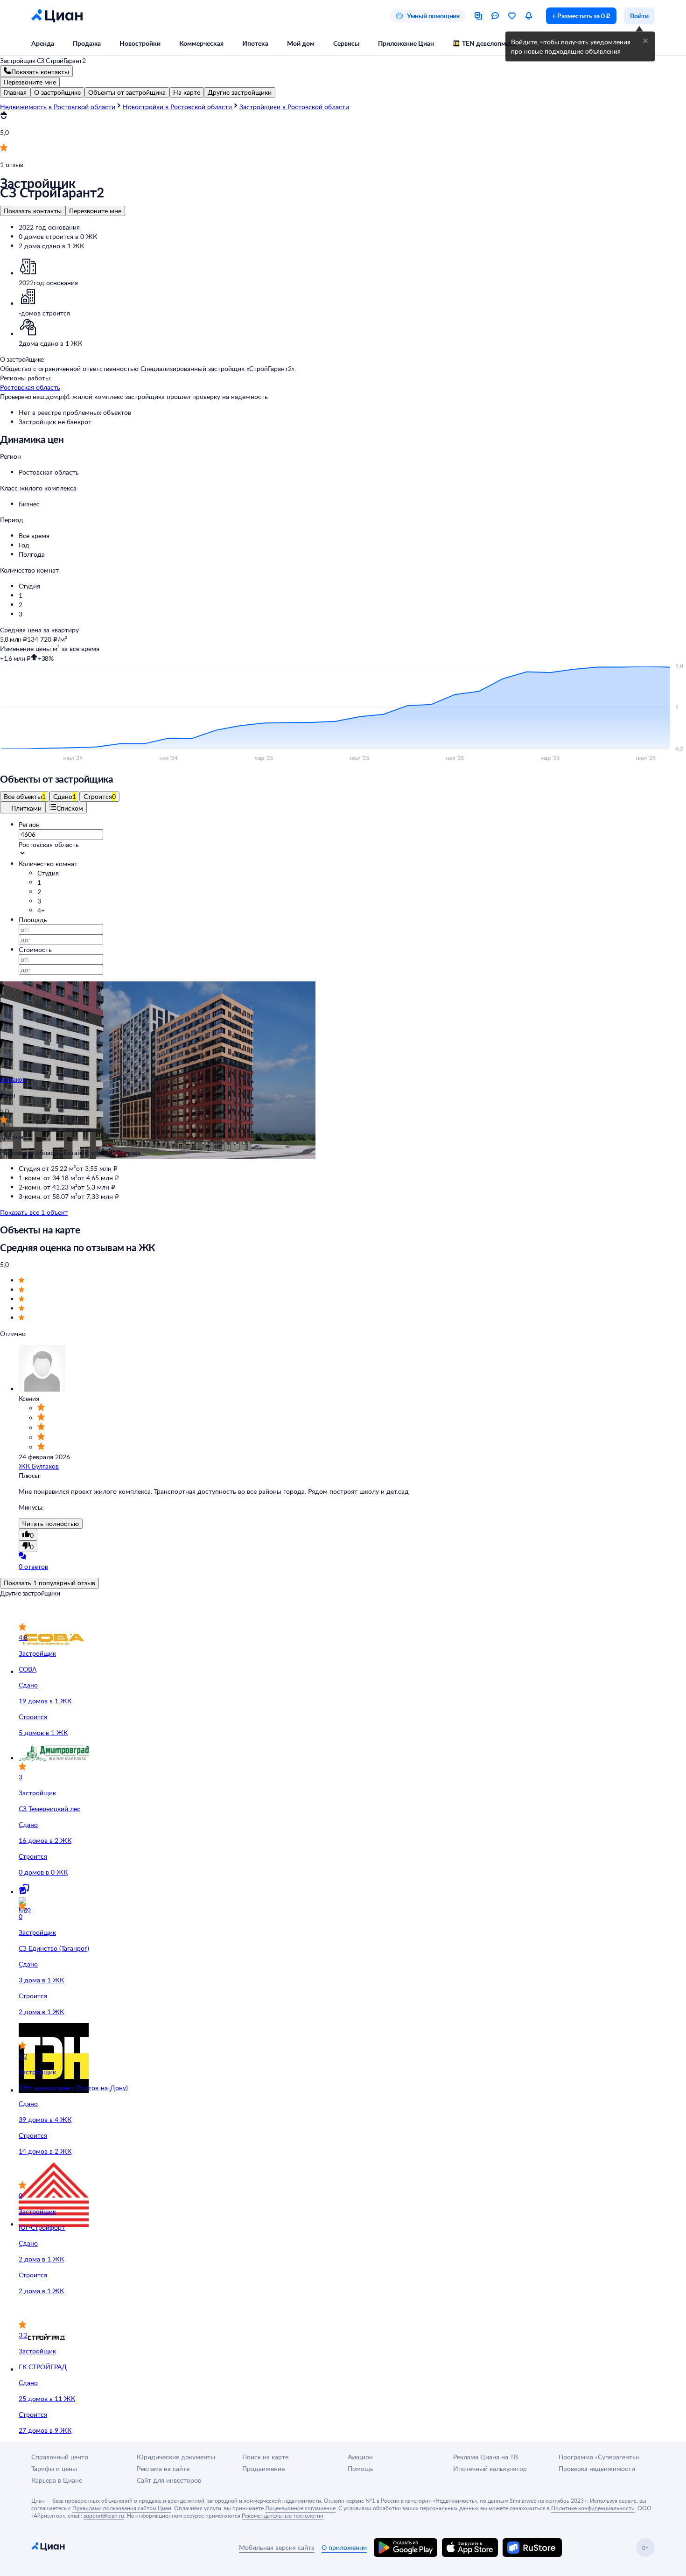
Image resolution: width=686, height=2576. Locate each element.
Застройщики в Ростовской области (294, 107)
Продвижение (263, 2468)
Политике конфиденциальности (593, 2508)
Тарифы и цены (54, 2468)
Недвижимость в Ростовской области (58, 107)
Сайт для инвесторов (169, 2480)
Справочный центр (60, 2457)
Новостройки (140, 43)
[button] (352, 472)
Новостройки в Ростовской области (177, 107)
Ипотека (255, 43)
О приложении (344, 2547)
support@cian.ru (104, 2515)
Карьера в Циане (57, 2480)
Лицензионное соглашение (300, 2508)
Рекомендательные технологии (283, 2515)
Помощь (360, 2468)
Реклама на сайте (163, 2468)
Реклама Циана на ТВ (486, 2457)
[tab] (15, 92)
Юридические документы (176, 2457)
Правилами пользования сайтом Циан (122, 2508)
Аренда (43, 43)
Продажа (87, 43)
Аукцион (360, 2457)
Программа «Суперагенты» (599, 2457)
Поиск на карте (265, 2457)
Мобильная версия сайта (277, 2547)
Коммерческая (201, 43)
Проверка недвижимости (597, 2468)
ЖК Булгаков (39, 1466)
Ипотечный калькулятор (490, 2468)
